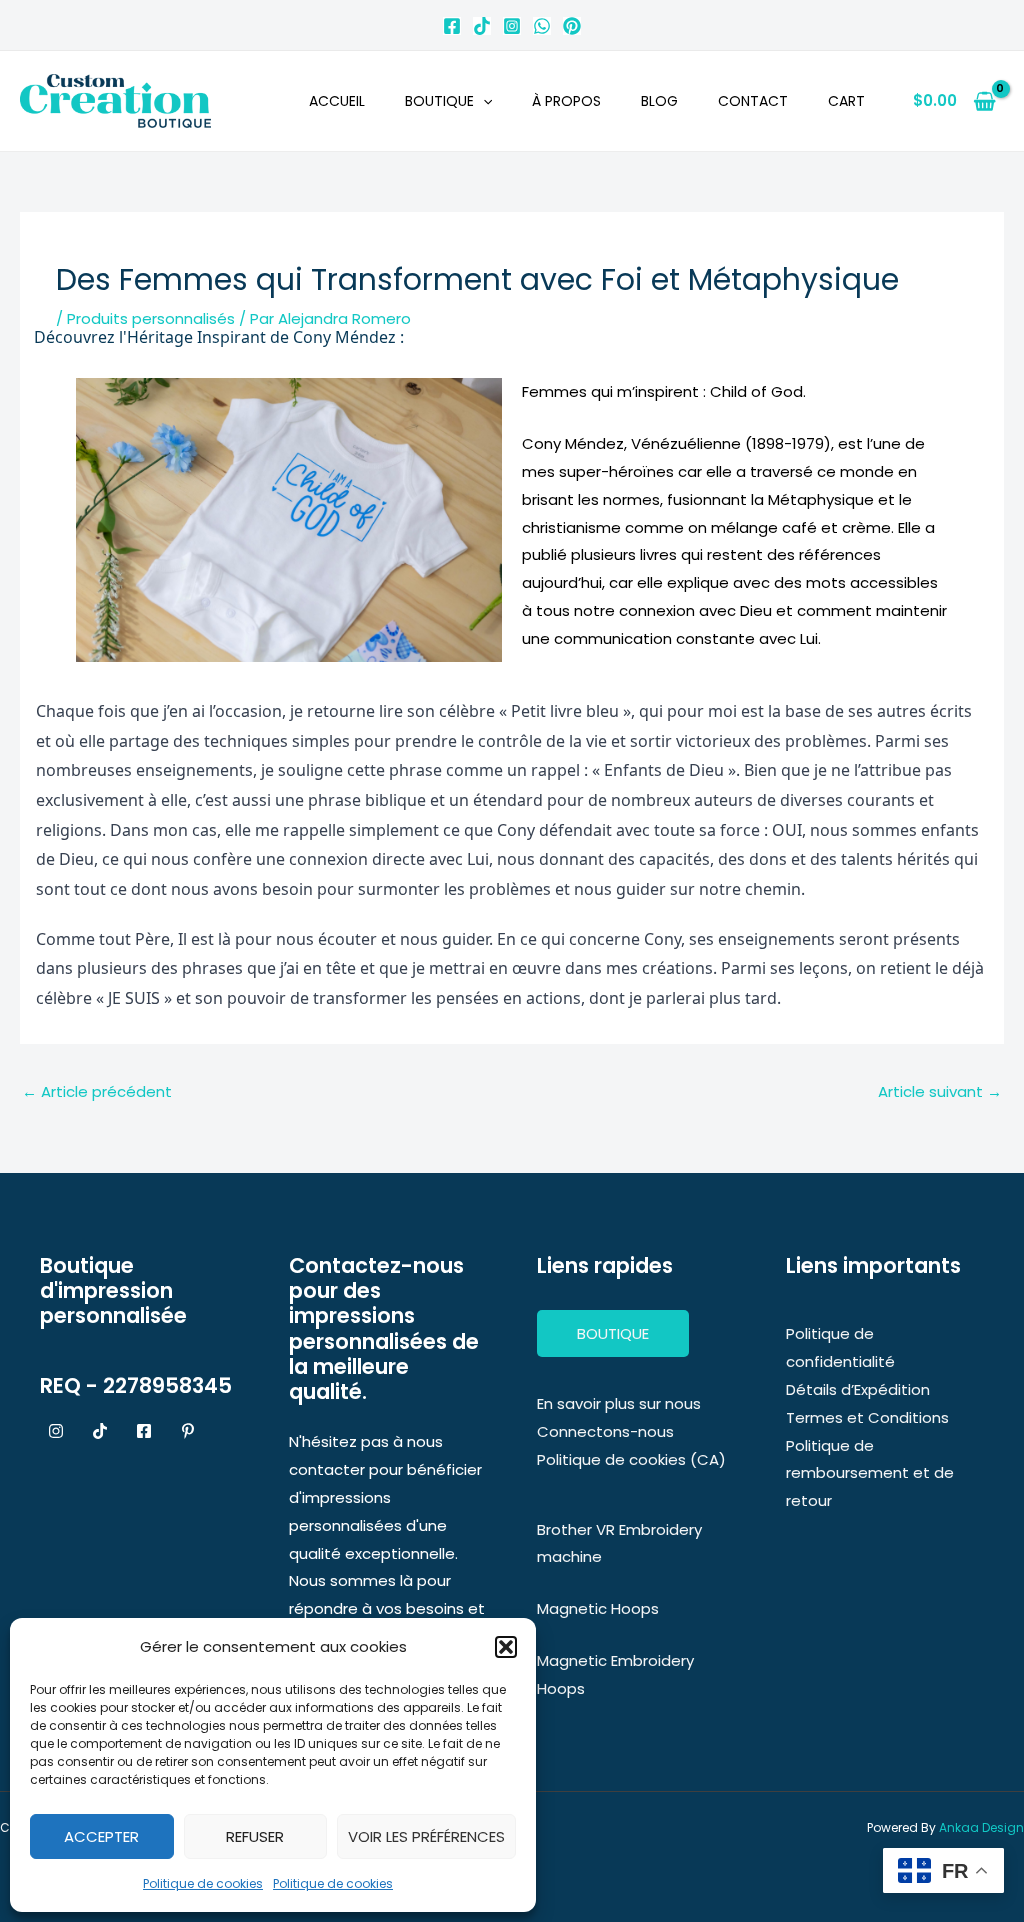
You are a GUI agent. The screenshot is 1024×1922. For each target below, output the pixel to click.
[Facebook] (452, 26)
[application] (483, 101)
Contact (753, 101)
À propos (566, 101)
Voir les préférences (426, 1836)
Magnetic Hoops (598, 1608)
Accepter (101, 1836)
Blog (659, 101)
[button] (506, 1647)
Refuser (255, 1836)
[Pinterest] (572, 26)
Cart (846, 101)
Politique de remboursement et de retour (870, 1473)
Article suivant (940, 1091)
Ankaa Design (981, 1827)
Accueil (337, 101)
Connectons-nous (605, 1431)
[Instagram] (512, 26)
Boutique (439, 101)
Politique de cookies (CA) (631, 1459)
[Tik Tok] (482, 26)
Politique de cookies (203, 1883)
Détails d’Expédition (858, 1389)
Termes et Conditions (867, 1417)
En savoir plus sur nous (619, 1403)
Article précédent (97, 1091)
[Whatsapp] (542, 26)
